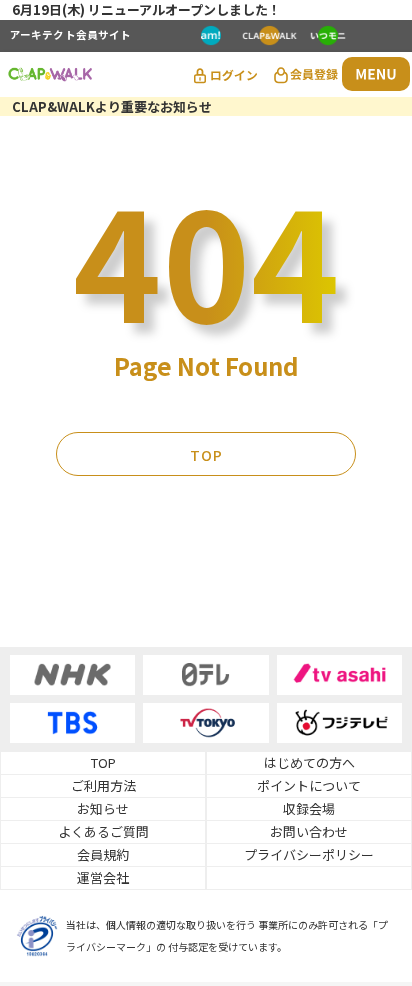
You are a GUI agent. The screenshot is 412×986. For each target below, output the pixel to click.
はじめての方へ (309, 762)
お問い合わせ (309, 831)
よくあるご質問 (103, 831)
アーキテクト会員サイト (70, 36)
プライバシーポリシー (309, 854)
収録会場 (309, 808)
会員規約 (103, 854)
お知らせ (103, 808)
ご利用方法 (103, 785)
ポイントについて (309, 785)
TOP (206, 455)
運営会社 (103, 877)
